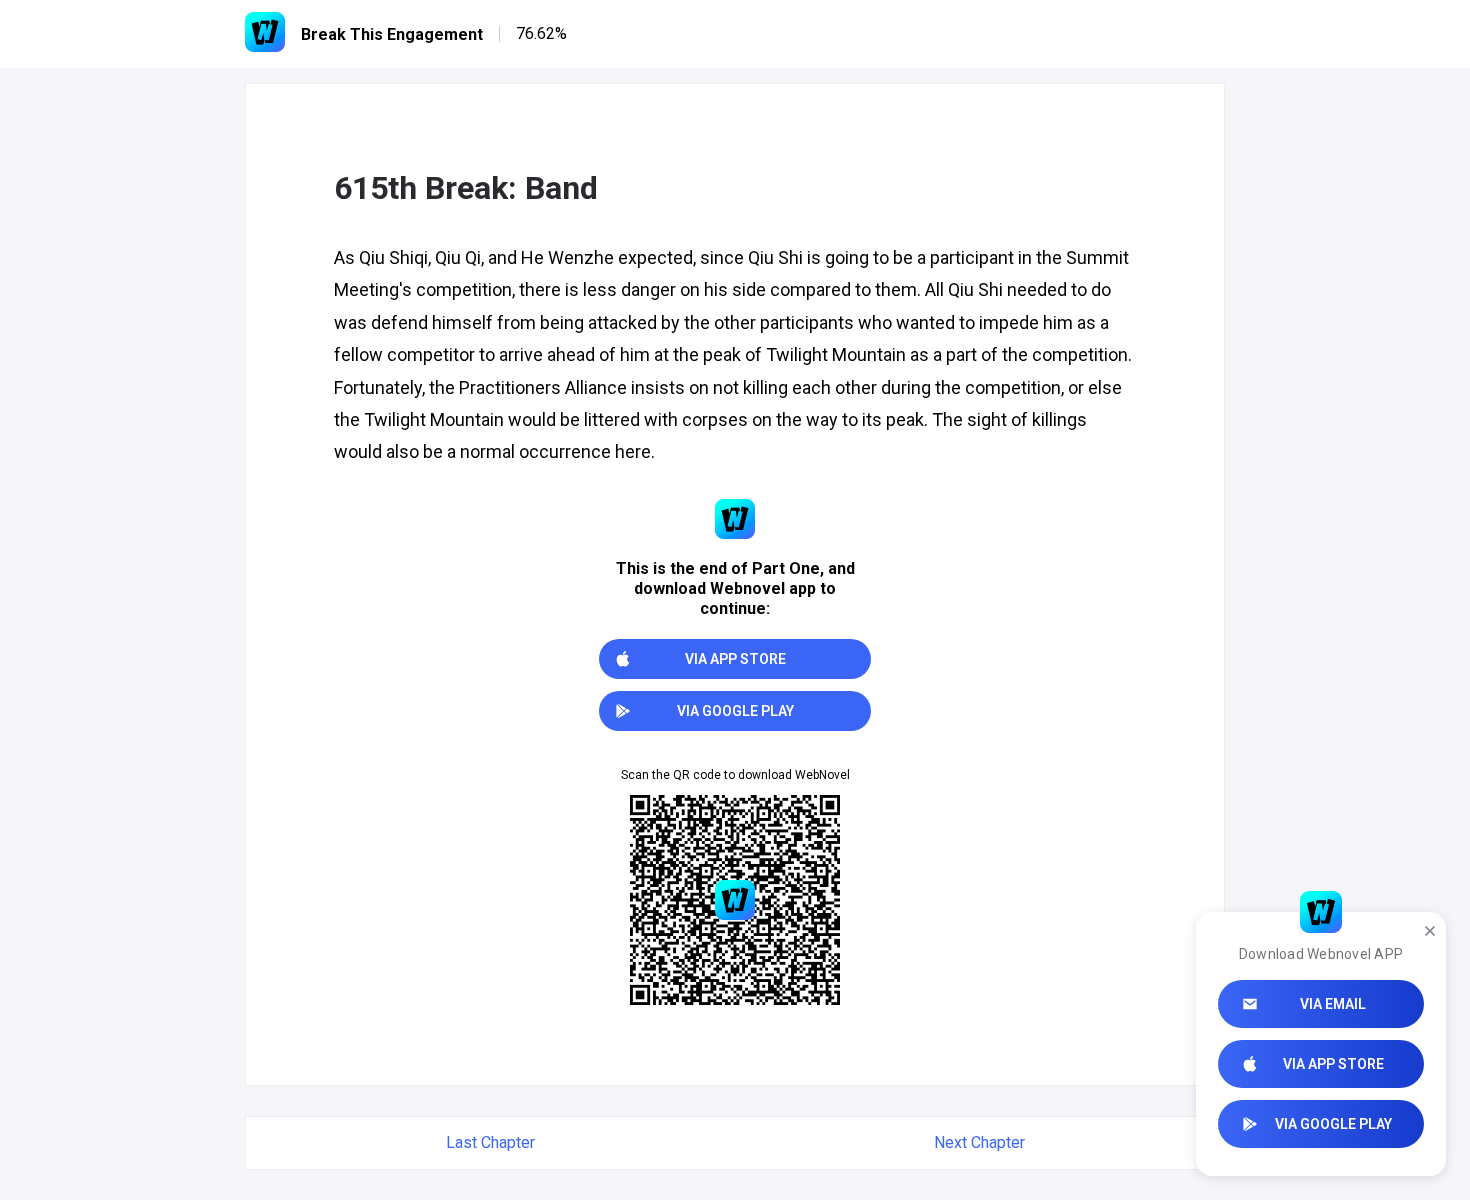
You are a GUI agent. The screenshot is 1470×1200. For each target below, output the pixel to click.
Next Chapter (979, 1142)
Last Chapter (490, 1142)
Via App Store (1333, 1064)
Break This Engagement (392, 34)
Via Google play (1333, 1124)
